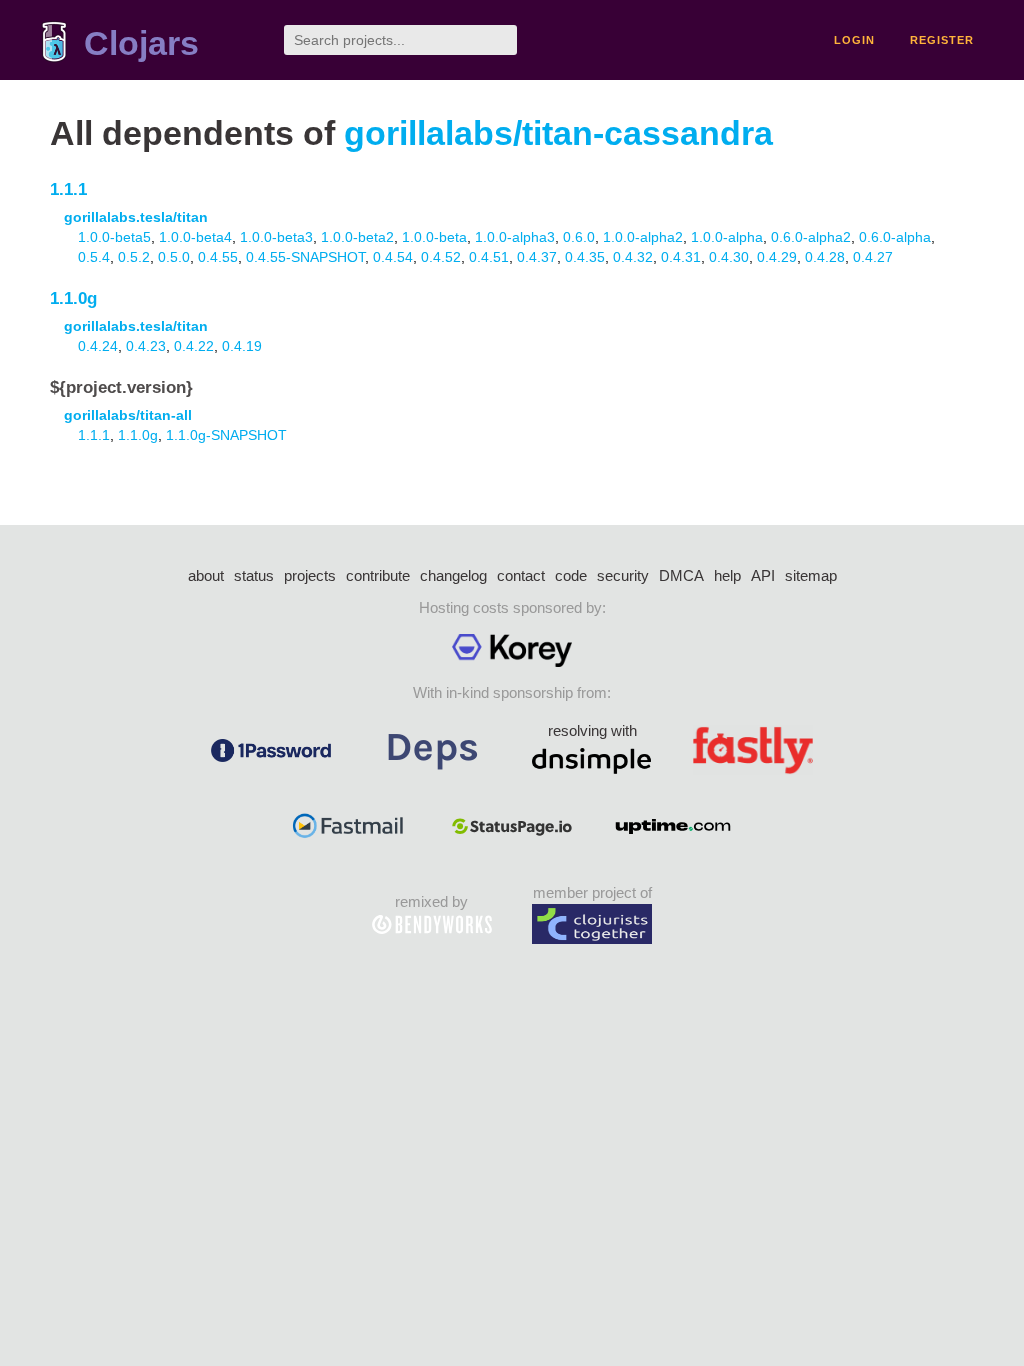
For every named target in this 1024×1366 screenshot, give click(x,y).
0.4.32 (633, 257)
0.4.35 (585, 257)
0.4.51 (489, 257)
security (623, 575)
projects (310, 575)
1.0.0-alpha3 (515, 237)
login (854, 40)
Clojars (141, 43)
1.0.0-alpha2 (643, 237)
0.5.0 (174, 257)
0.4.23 (146, 346)
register (942, 40)
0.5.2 (134, 257)
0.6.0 (579, 237)
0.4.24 (98, 346)
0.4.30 (729, 257)
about (206, 575)
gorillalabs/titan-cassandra (558, 133)
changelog (453, 575)
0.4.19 (242, 346)
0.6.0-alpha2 (811, 237)
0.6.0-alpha (895, 237)
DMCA (681, 575)
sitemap (811, 575)
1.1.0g (73, 298)
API (763, 575)
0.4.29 (777, 257)
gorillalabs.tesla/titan (136, 217)
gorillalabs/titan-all (128, 415)
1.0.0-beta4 (195, 237)
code (571, 575)
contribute (378, 575)
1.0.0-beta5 (114, 237)
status (254, 575)
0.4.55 (218, 257)
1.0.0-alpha (727, 237)
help (727, 575)
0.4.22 (194, 346)
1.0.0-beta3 (276, 237)
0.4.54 (393, 257)
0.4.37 (537, 257)
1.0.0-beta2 (357, 237)
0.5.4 (94, 257)
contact (521, 575)
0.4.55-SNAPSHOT (305, 257)
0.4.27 (873, 257)
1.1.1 (68, 189)
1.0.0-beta (434, 237)
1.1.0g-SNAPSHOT (226, 435)
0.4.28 (825, 257)
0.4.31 (681, 257)
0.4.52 (441, 257)
